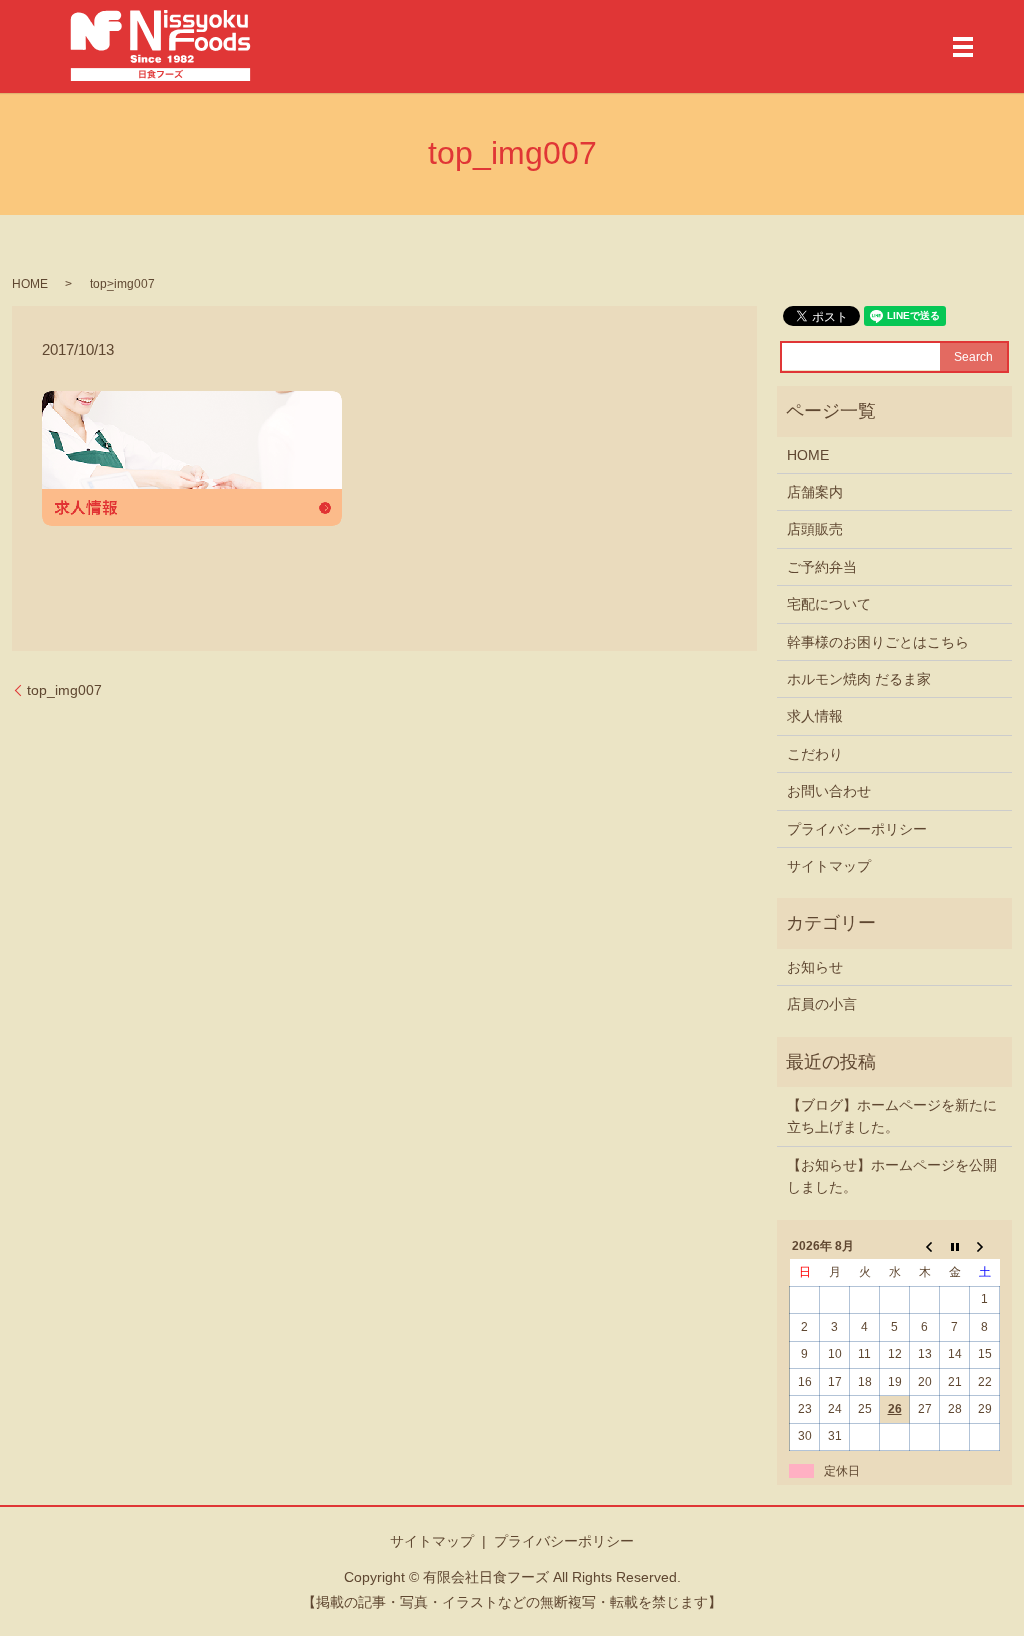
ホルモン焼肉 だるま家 (859, 679)
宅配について (829, 604)
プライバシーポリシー (857, 829)
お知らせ (815, 967)
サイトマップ (829, 866)
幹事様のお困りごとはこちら (878, 642)
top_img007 (64, 690)
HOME (30, 284)
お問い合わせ (829, 791)
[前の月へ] (925, 1246)
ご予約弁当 (822, 567)
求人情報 (815, 716)
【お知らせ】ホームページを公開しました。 (892, 1176)
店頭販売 (815, 529)
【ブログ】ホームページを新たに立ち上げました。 (892, 1116)
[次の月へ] (985, 1246)
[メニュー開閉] (963, 47)
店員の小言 (822, 1004)
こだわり (815, 754)
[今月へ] (955, 1246)
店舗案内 (815, 492)
